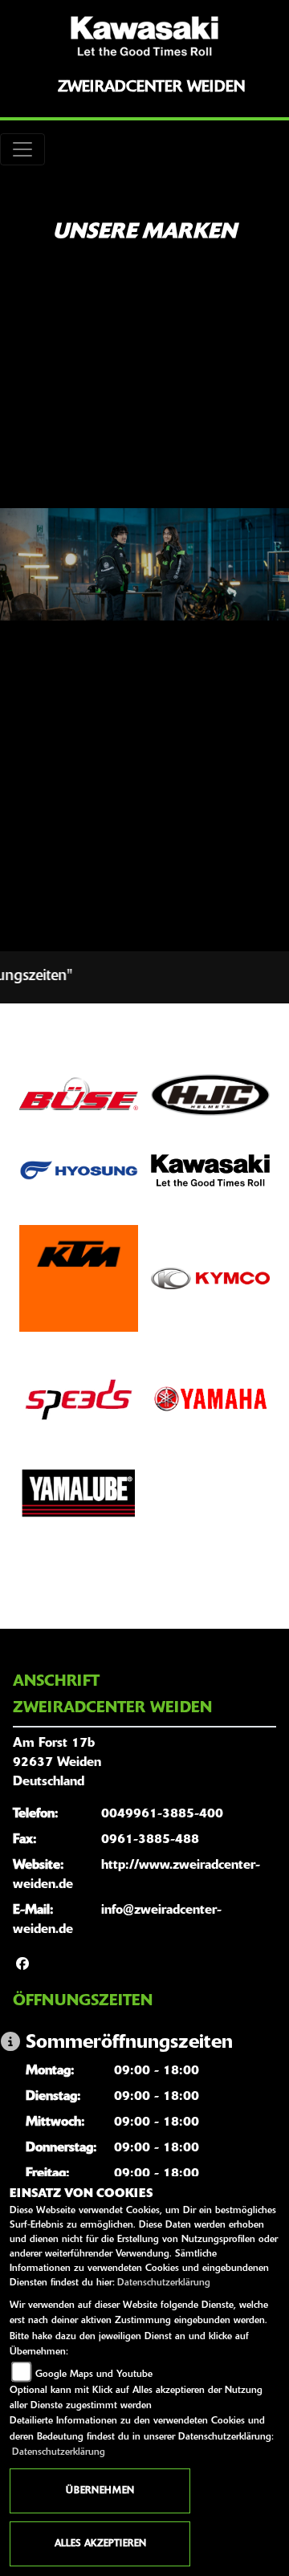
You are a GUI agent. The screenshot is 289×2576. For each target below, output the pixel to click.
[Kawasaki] (210, 1170)
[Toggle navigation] (22, 149)
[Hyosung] (79, 1170)
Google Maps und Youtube (94, 2375)
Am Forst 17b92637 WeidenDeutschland (57, 1763)
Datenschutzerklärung (164, 2283)
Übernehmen (100, 2491)
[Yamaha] (210, 1399)
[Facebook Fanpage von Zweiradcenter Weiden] (22, 1965)
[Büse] (79, 1095)
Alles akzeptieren (100, 2544)
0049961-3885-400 (162, 1814)
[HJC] (210, 1095)
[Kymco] (210, 1278)
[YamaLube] (79, 1493)
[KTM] (79, 1278)
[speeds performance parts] (79, 1399)
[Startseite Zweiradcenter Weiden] (144, 36)
